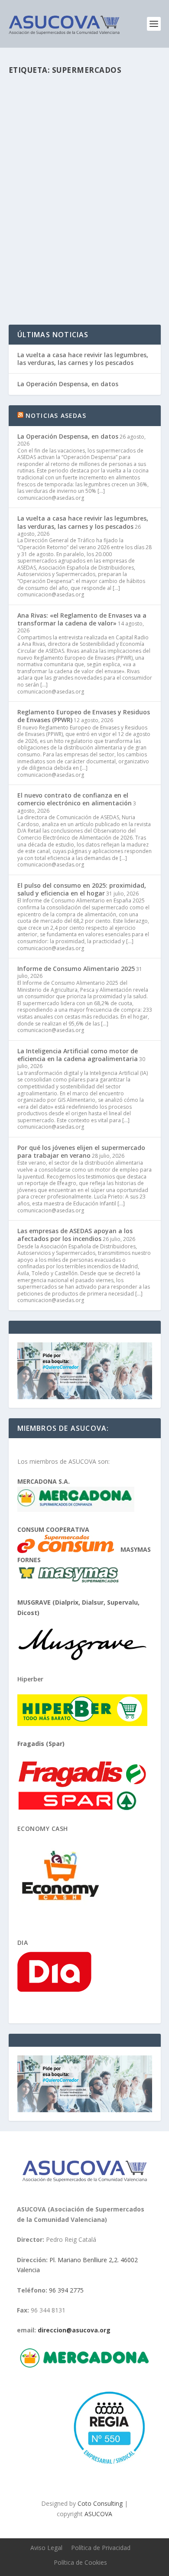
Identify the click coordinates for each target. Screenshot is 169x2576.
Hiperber (30, 1679)
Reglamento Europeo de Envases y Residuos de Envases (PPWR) (84, 716)
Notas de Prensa (107, 223)
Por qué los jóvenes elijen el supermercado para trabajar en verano (81, 1151)
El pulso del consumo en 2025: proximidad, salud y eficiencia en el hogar (82, 889)
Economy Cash (43, 1829)
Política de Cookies (80, 2562)
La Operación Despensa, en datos (68, 384)
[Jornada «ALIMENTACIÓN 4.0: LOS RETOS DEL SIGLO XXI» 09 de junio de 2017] (85, 128)
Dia (23, 1943)
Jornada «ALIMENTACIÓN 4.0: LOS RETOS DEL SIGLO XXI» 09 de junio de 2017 (82, 198)
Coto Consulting (100, 2503)
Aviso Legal (46, 2548)
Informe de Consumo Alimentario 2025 (76, 969)
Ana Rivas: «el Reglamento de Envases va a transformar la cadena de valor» (82, 619)
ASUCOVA (98, 2513)
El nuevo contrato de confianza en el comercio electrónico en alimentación (75, 799)
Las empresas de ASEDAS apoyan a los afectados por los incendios (75, 1235)
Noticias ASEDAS (56, 415)
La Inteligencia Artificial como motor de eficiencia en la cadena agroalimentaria (78, 1055)
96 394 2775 (66, 2290)
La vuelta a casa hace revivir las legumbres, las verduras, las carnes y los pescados (83, 359)
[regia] (107, 2467)
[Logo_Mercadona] (84, 2365)
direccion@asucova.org (74, 2330)
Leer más (37, 287)
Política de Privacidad (101, 2548)
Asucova (38, 223)
